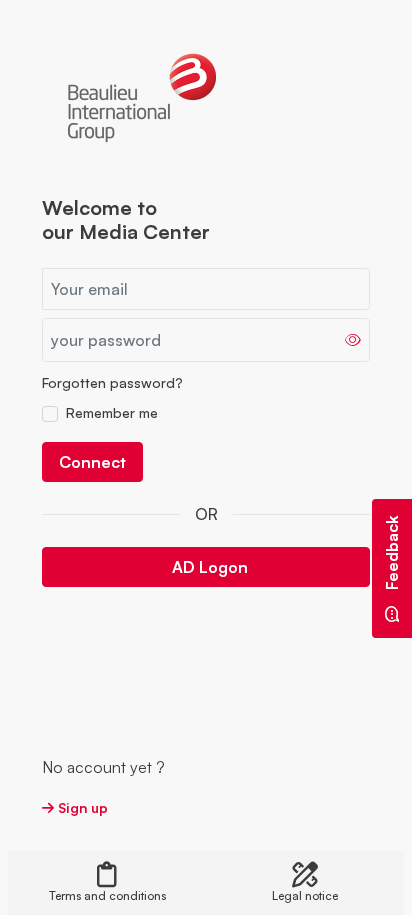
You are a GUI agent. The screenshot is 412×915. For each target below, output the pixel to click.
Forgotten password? (112, 382)
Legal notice (305, 895)
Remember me (112, 412)
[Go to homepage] (142, 96)
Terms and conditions (107, 895)
